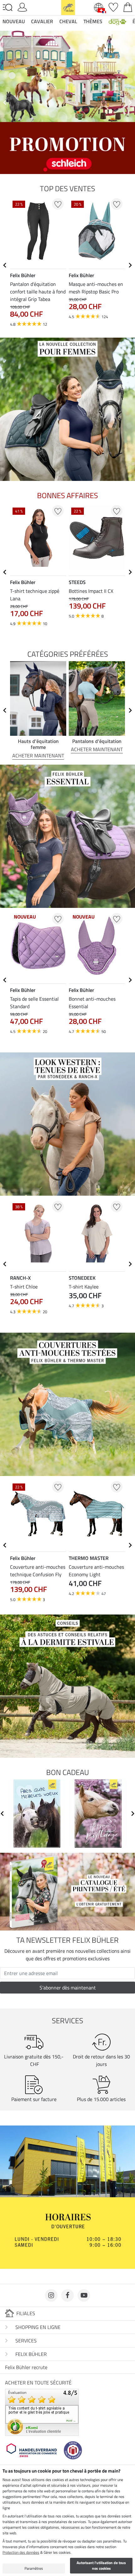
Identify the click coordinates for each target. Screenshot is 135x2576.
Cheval (68, 21)
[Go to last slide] (5, 265)
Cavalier (42, 21)
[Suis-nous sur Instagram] (51, 2295)
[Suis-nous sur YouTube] (84, 2295)
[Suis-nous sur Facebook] (67, 2295)
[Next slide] (130, 103)
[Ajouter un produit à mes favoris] (58, 204)
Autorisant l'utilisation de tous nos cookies (101, 2565)
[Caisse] (128, 7)
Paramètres (34, 2568)
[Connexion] (22, 7)
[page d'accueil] (68, 7)
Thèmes (93, 21)
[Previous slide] (5, 103)
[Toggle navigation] (8, 8)
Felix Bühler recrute (26, 2367)
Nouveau (14, 21)
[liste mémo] (113, 7)
